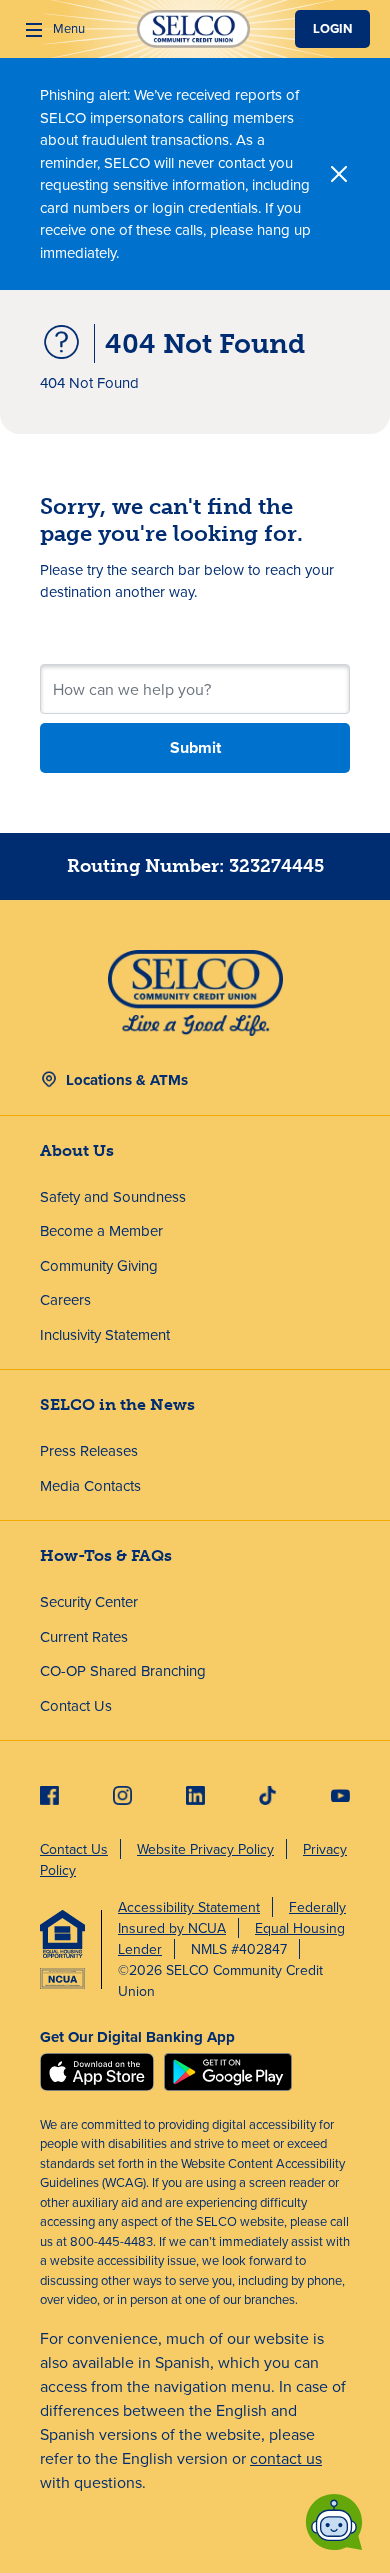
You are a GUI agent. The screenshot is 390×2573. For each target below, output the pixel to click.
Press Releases (89, 1450)
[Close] (339, 174)
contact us (286, 2458)
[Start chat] (334, 2522)
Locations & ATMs (127, 1080)
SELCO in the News (117, 1404)
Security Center (89, 1601)
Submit (195, 747)
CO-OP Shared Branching (123, 1670)
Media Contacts (90, 1485)
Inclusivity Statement (105, 1334)
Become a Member (101, 1230)
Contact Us (76, 1705)
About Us (77, 1150)
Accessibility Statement (189, 1907)
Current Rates (84, 1636)
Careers (65, 1299)
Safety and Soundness (113, 1196)
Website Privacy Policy (205, 1849)
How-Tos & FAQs (106, 1555)
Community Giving (99, 1265)
